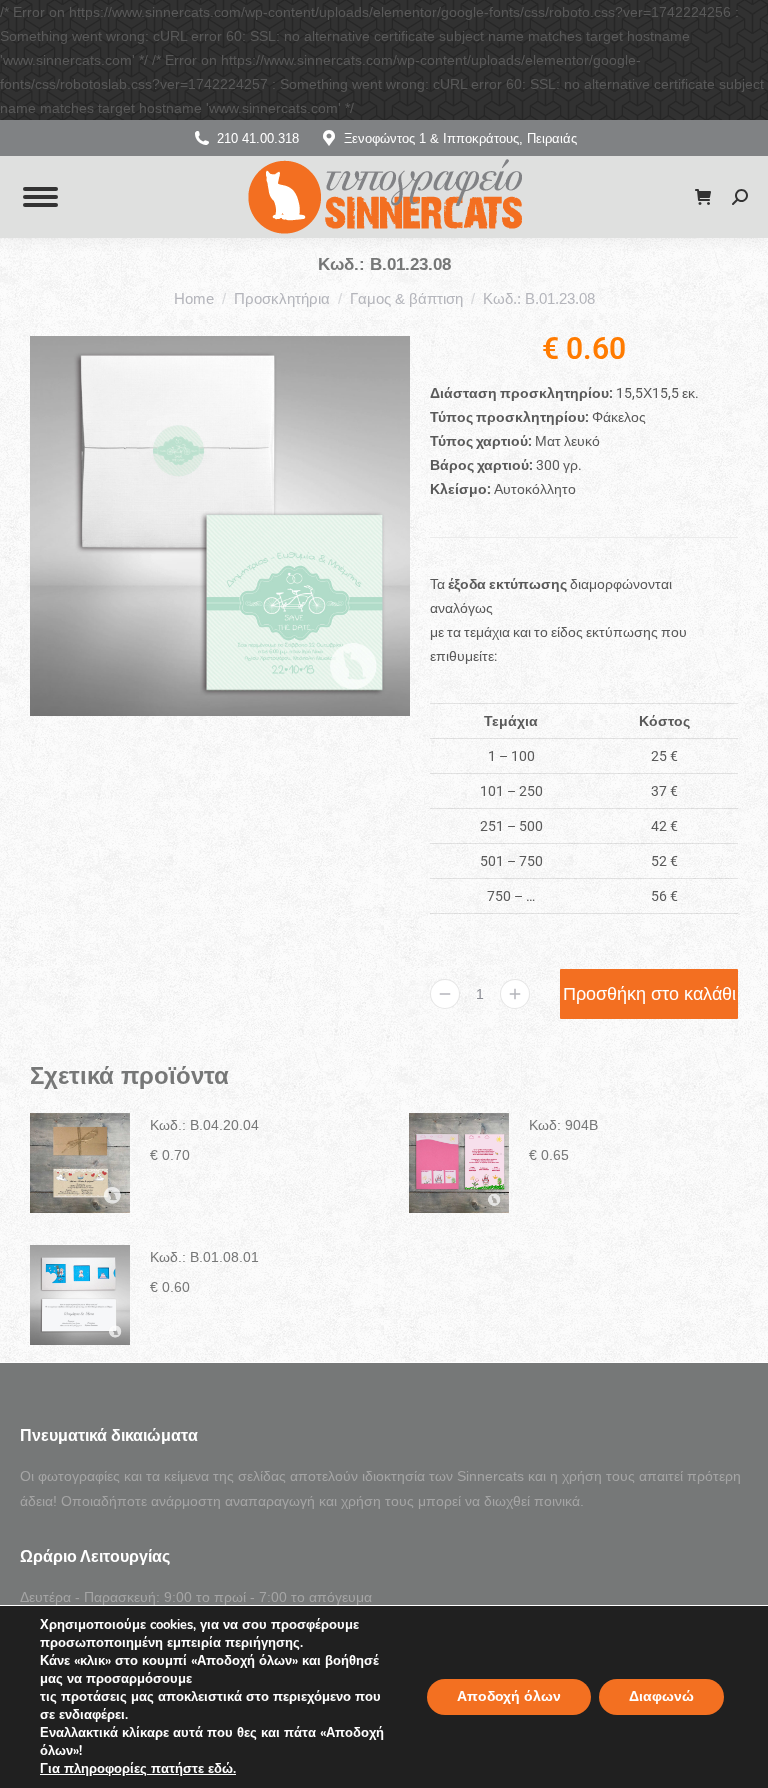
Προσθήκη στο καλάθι (649, 994)
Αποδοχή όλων (509, 1696)
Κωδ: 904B (563, 1125)
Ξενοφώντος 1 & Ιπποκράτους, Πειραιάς (460, 138)
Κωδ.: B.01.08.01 (204, 1257)
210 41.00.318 (258, 138)
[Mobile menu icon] (40, 197)
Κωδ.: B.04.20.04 (204, 1125)
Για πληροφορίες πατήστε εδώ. (138, 1769)
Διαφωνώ (661, 1696)
